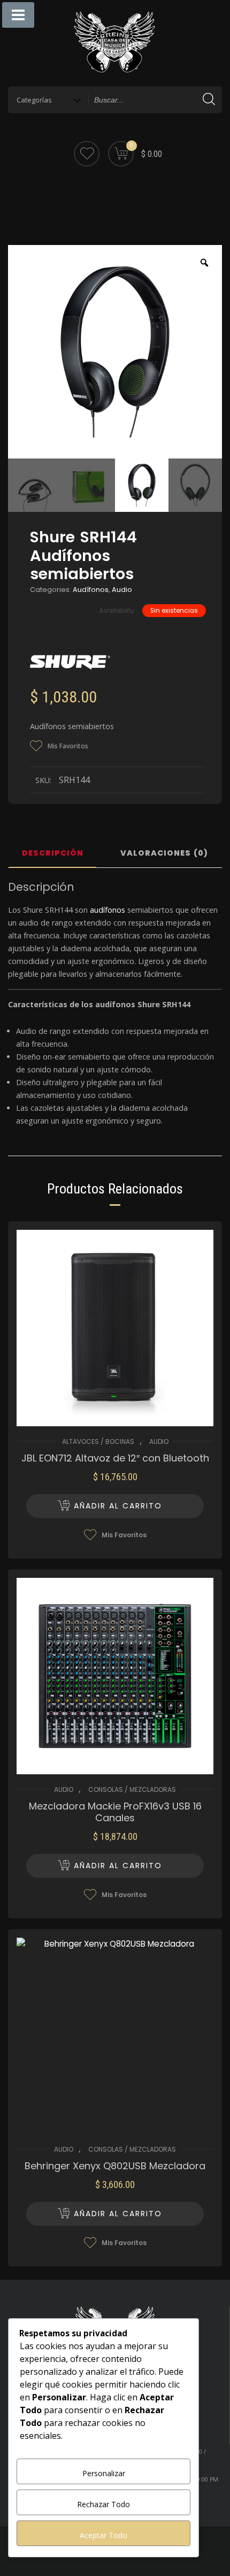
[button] (115, 1506)
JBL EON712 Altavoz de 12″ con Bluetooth (115, 1458)
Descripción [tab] (53, 854)
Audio (122, 590)
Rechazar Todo (103, 2504)
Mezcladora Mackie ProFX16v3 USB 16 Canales (115, 1812)
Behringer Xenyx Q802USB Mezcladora (115, 2166)
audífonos (108, 910)
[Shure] (70, 662)
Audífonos (91, 590)
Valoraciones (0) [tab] (164, 854)
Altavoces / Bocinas (98, 1441)
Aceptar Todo (103, 2535)
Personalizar (104, 2473)
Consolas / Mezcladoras (132, 1789)
